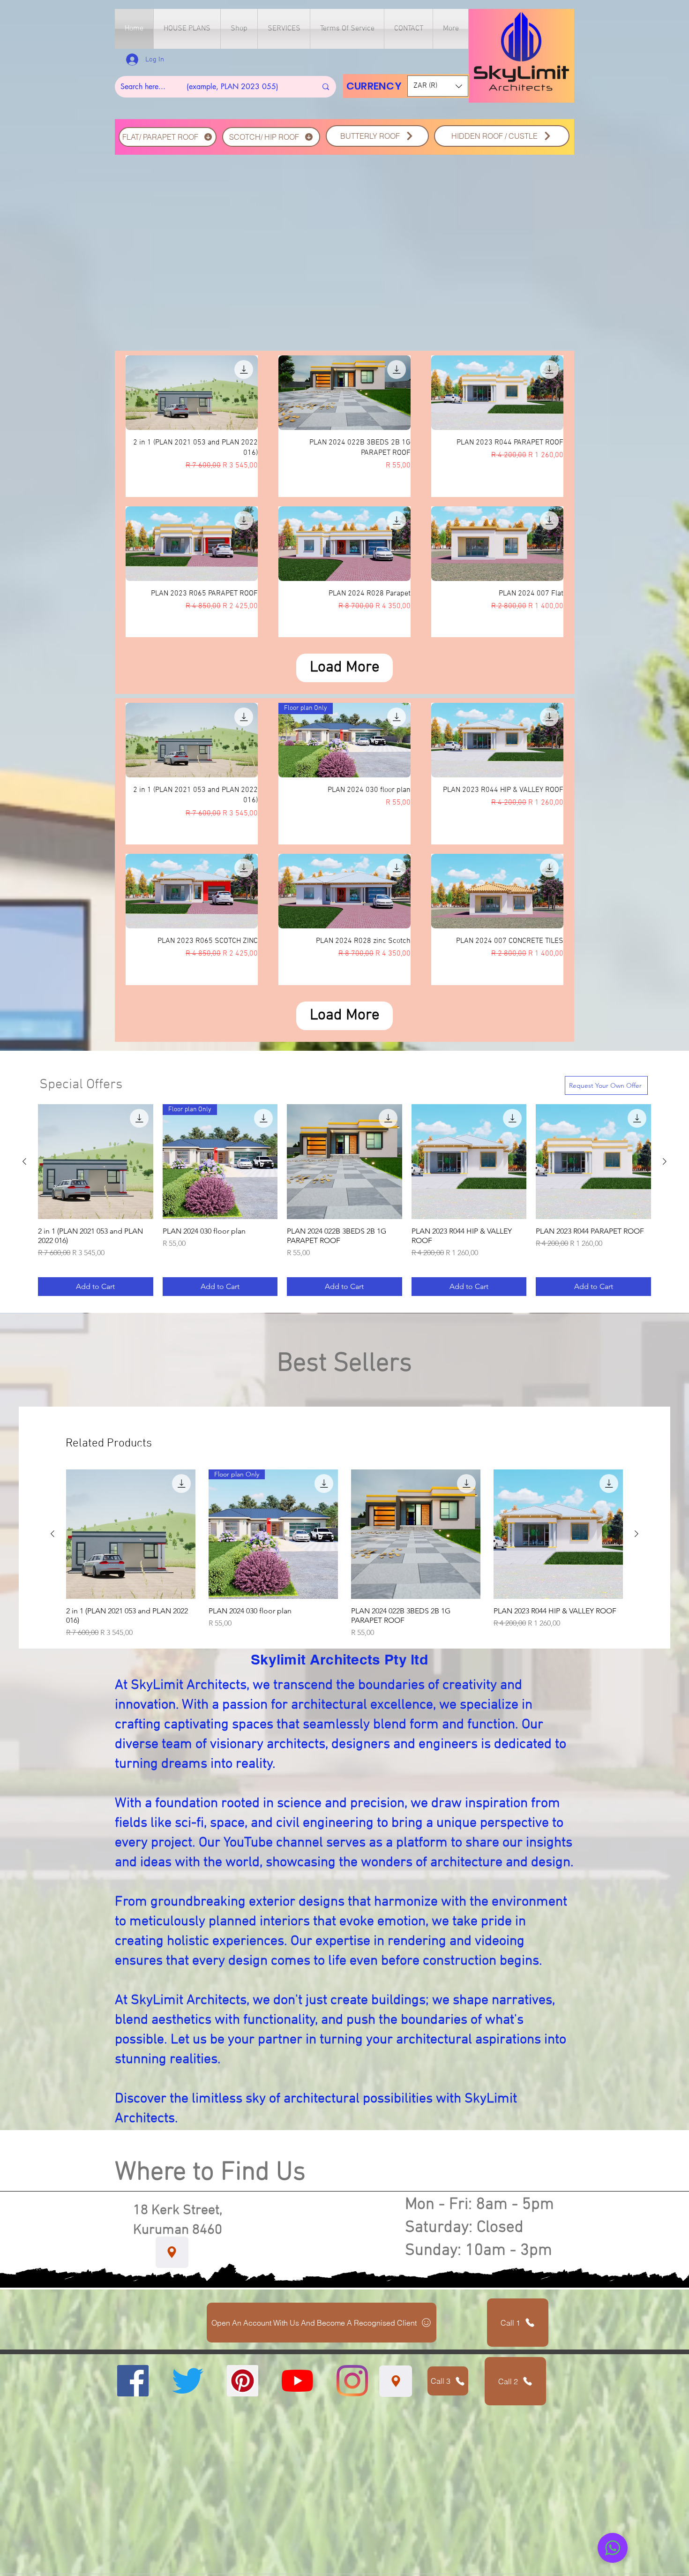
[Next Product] (665, 1161)
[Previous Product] (24, 1161)
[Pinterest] (243, 2381)
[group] (344, 1200)
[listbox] (438, 86)
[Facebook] (133, 2381)
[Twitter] (188, 2381)
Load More (345, 668)
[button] (187, 29)
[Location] (172, 2252)
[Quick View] (192, 393)
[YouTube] (297, 2381)
